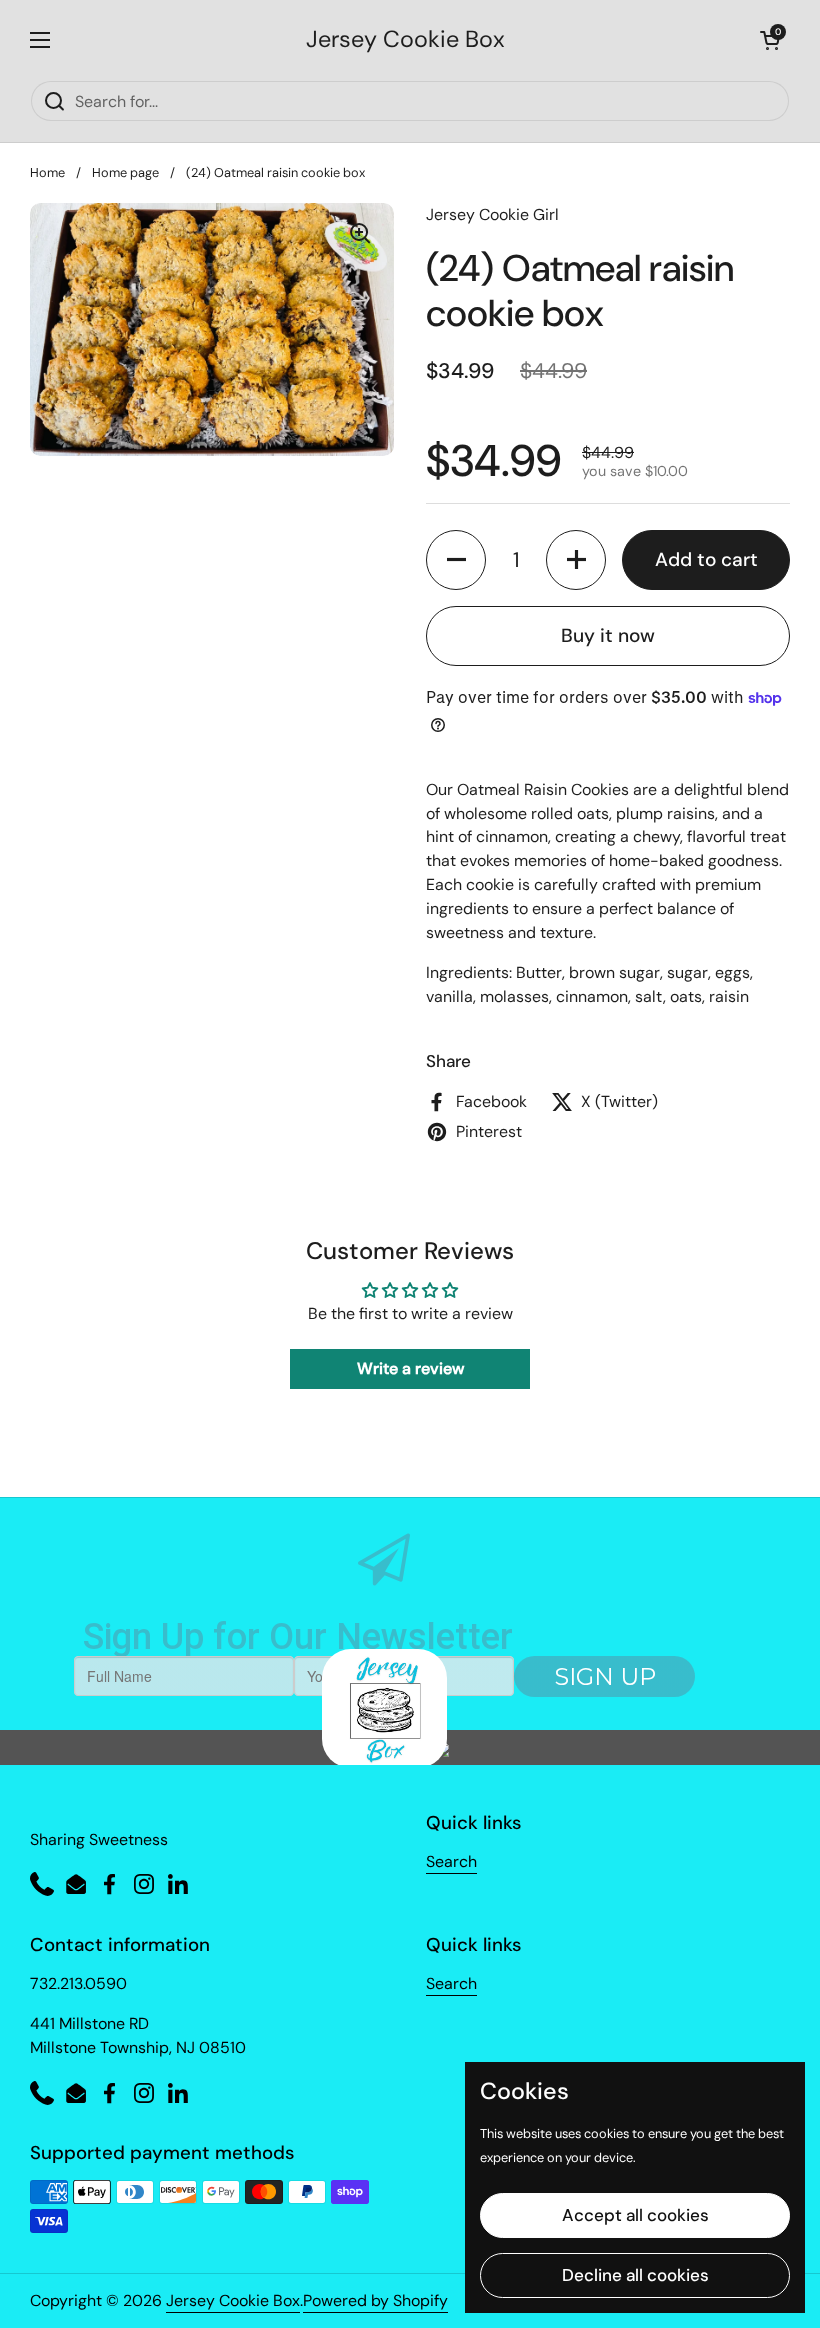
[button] (770, 40)
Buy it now (608, 635)
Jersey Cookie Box (405, 39)
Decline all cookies (635, 2275)
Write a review (410, 1368)
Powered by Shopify (375, 2300)
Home (47, 172)
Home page (125, 172)
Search (451, 1861)
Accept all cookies (635, 2215)
